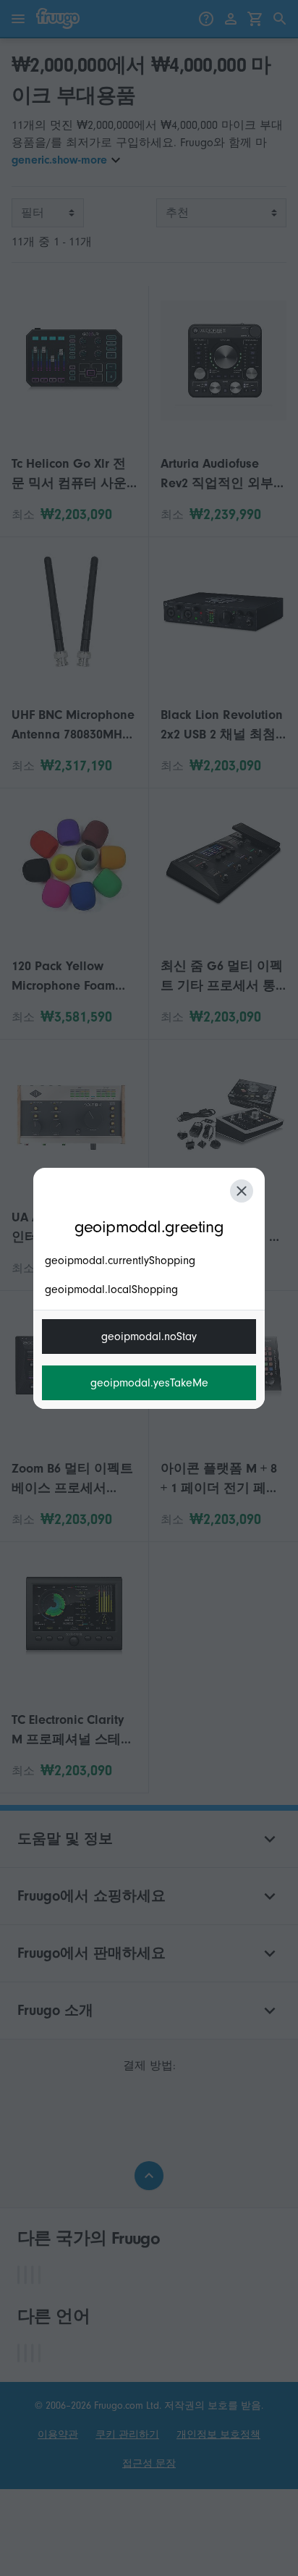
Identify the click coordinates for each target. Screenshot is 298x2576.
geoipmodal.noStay (149, 1337)
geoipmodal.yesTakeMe (149, 1383)
